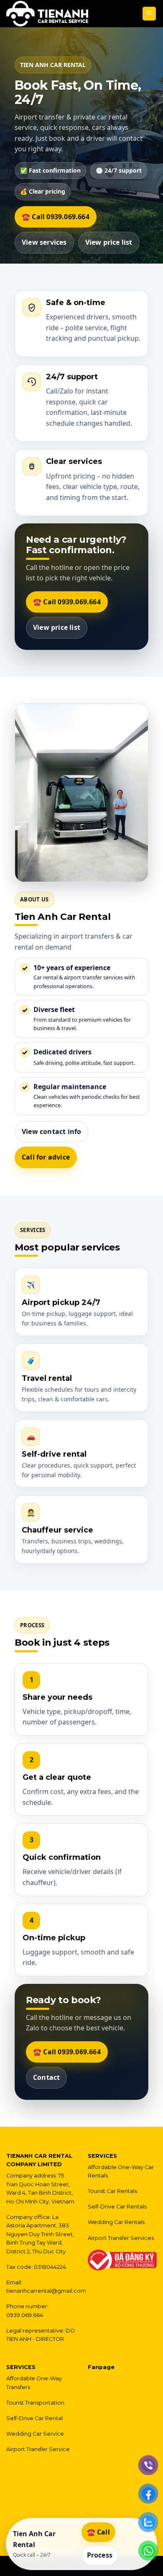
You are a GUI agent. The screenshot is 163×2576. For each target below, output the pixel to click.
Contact (46, 2077)
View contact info (51, 1131)
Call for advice (46, 1157)
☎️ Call (98, 2532)
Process (100, 2555)
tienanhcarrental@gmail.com (46, 2291)
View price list (109, 242)
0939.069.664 (25, 2315)
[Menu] (149, 14)
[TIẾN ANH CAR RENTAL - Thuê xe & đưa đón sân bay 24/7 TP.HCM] (47, 14)
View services (44, 242)
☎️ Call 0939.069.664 (56, 217)
